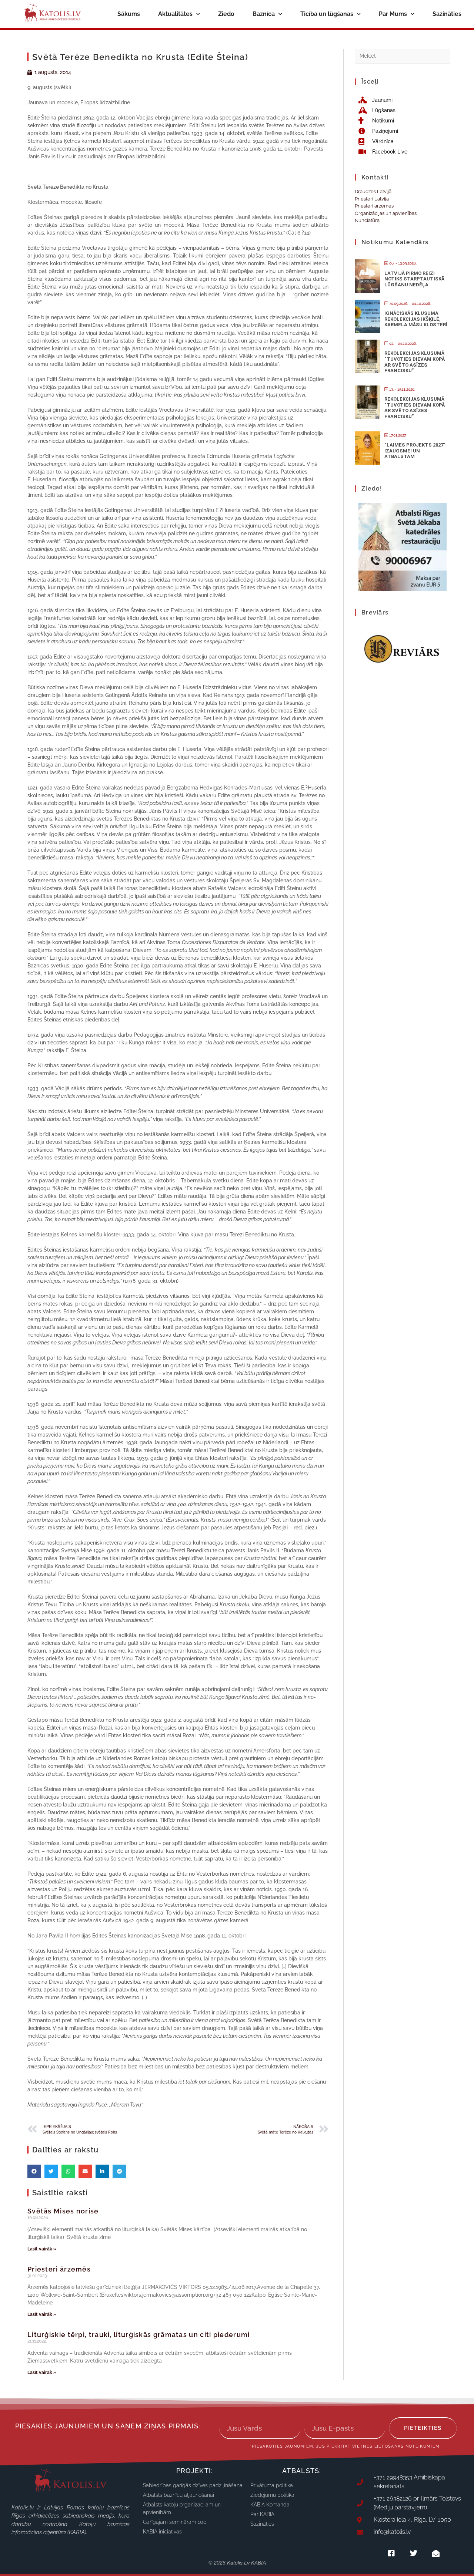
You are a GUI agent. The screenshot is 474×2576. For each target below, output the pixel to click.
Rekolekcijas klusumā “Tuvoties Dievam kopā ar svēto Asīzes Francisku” (415, 362)
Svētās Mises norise (63, 2211)
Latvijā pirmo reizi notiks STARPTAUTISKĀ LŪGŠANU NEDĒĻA (414, 279)
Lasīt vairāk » (42, 2249)
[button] (34, 2171)
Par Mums (393, 14)
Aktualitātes (175, 14)
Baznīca (264, 14)
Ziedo (226, 14)
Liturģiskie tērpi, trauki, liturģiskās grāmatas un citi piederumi (139, 2335)
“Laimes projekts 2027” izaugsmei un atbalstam (415, 451)
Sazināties (447, 14)
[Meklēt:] (403, 56)
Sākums (129, 14)
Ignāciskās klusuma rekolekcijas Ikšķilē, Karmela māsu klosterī (416, 319)
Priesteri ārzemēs (59, 2269)
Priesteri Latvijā (372, 199)
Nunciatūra (367, 220)
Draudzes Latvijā (373, 191)
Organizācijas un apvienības (386, 213)
